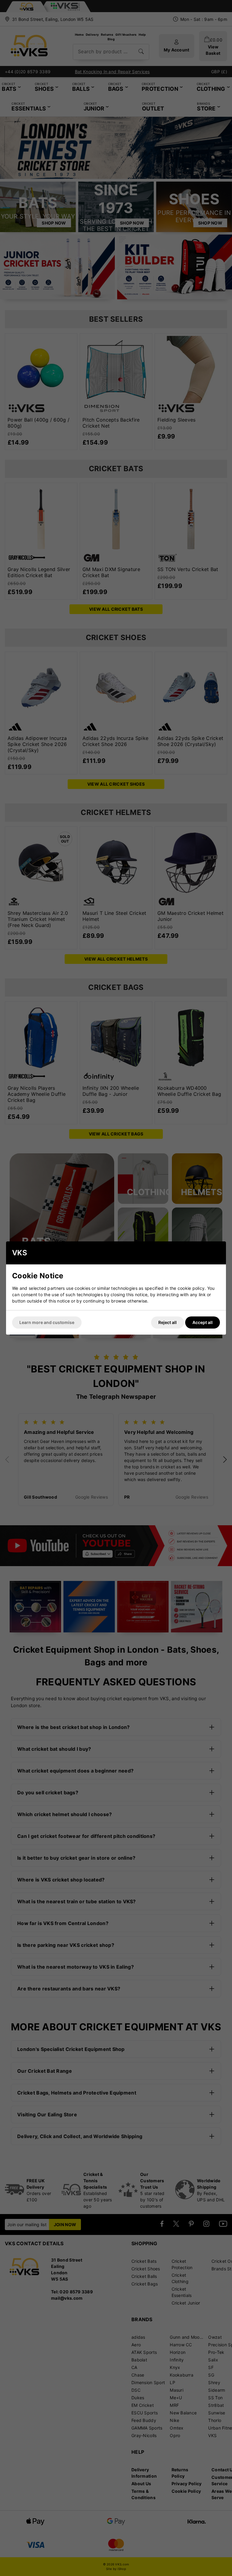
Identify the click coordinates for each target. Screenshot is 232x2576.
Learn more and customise (47, 1322)
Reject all (168, 1322)
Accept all (203, 1322)
